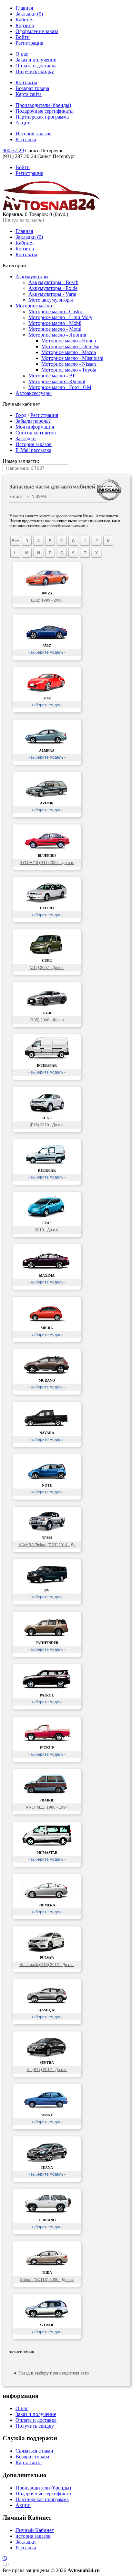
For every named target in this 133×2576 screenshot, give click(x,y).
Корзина (25, 25)
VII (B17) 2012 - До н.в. (47, 2070)
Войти (23, 37)
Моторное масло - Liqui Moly (60, 317)
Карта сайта (29, 94)
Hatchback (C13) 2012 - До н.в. (47, 1965)
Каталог (17, 497)
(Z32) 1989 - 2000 (47, 600)
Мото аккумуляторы (51, 300)
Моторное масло (34, 306)
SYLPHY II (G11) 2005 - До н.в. (47, 863)
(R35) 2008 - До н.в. (47, 1020)
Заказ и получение (36, 60)
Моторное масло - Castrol (56, 311)
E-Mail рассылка (33, 450)
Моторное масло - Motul (55, 329)
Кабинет (25, 20)
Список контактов (36, 433)
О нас (22, 54)
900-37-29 (13, 150)
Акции (23, 123)
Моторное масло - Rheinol (57, 381)
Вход (21, 415)
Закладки (26, 438)
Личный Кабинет (35, 2530)
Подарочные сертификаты (45, 111)
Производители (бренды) (43, 105)
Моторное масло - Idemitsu (70, 346)
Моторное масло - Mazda (69, 352)
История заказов (34, 134)
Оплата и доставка (36, 66)
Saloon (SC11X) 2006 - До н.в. (47, 2280)
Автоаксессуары (34, 393)
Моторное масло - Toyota (69, 370)
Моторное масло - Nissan (69, 364)
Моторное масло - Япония (57, 335)
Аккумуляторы (32, 276)
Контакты (26, 82)
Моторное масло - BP (52, 376)
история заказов (33, 2536)
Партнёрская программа (42, 117)
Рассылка (26, 139)
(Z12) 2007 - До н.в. (47, 968)
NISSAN (39, 497)
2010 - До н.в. (47, 1230)
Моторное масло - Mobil (55, 323)
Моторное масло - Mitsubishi (72, 358)
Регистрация (29, 43)
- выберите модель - (47, 652)
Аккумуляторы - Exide (53, 288)
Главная (24, 8)
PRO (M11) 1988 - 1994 (47, 1807)
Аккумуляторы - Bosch (53, 282)
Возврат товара (32, 88)
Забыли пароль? (33, 421)
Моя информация (35, 427)
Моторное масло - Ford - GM (60, 387)
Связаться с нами (34, 2451)
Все (15, 541)
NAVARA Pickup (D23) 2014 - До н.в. (47, 1546)
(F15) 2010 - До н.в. (47, 1125)
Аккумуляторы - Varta (52, 294)
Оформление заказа (37, 31)
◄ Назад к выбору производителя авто (51, 2373)
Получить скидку (35, 71)
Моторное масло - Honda (69, 341)
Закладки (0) (29, 14)
